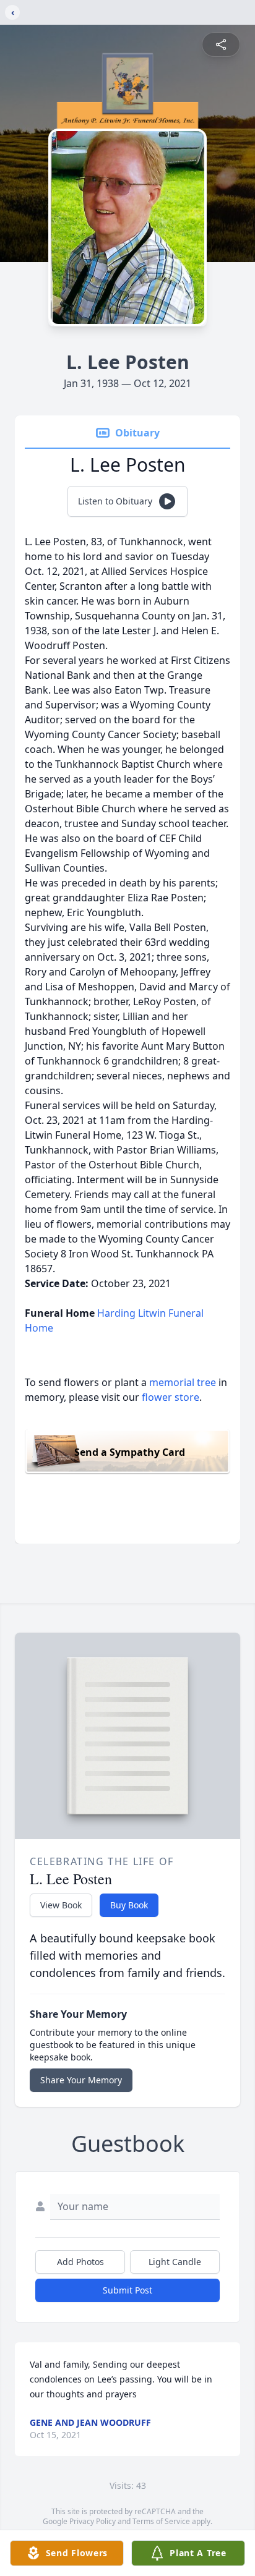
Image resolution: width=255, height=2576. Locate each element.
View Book (61, 1905)
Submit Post (127, 2290)
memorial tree (183, 1382)
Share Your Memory (81, 2080)
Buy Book (129, 1905)
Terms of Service (161, 2521)
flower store (171, 1397)
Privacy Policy (93, 2521)
